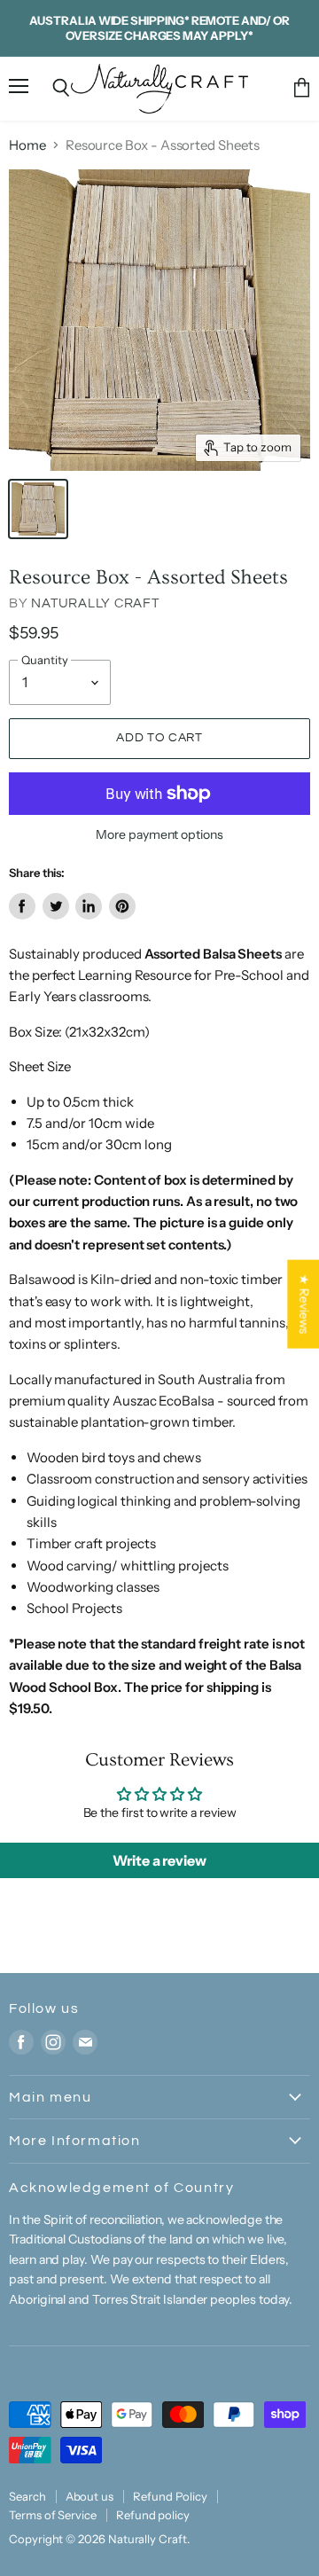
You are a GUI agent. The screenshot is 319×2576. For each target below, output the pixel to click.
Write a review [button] (159, 1860)
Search (27, 2496)
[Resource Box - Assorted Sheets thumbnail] (38, 509)
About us (89, 2496)
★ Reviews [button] (304, 1304)
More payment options (159, 834)
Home (27, 145)
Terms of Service (53, 2515)
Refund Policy (170, 2496)
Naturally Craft (95, 603)
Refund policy (153, 2515)
